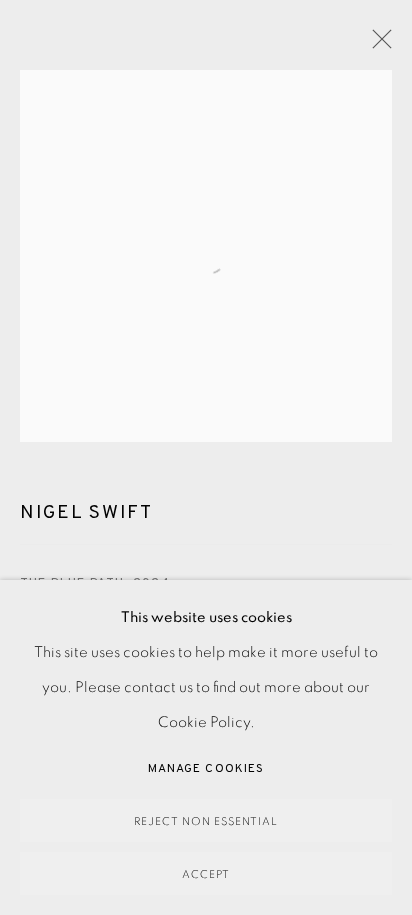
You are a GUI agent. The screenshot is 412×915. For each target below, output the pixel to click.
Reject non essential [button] (206, 821)
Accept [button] (206, 874)
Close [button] (377, 45)
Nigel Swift (86, 513)
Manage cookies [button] (206, 769)
